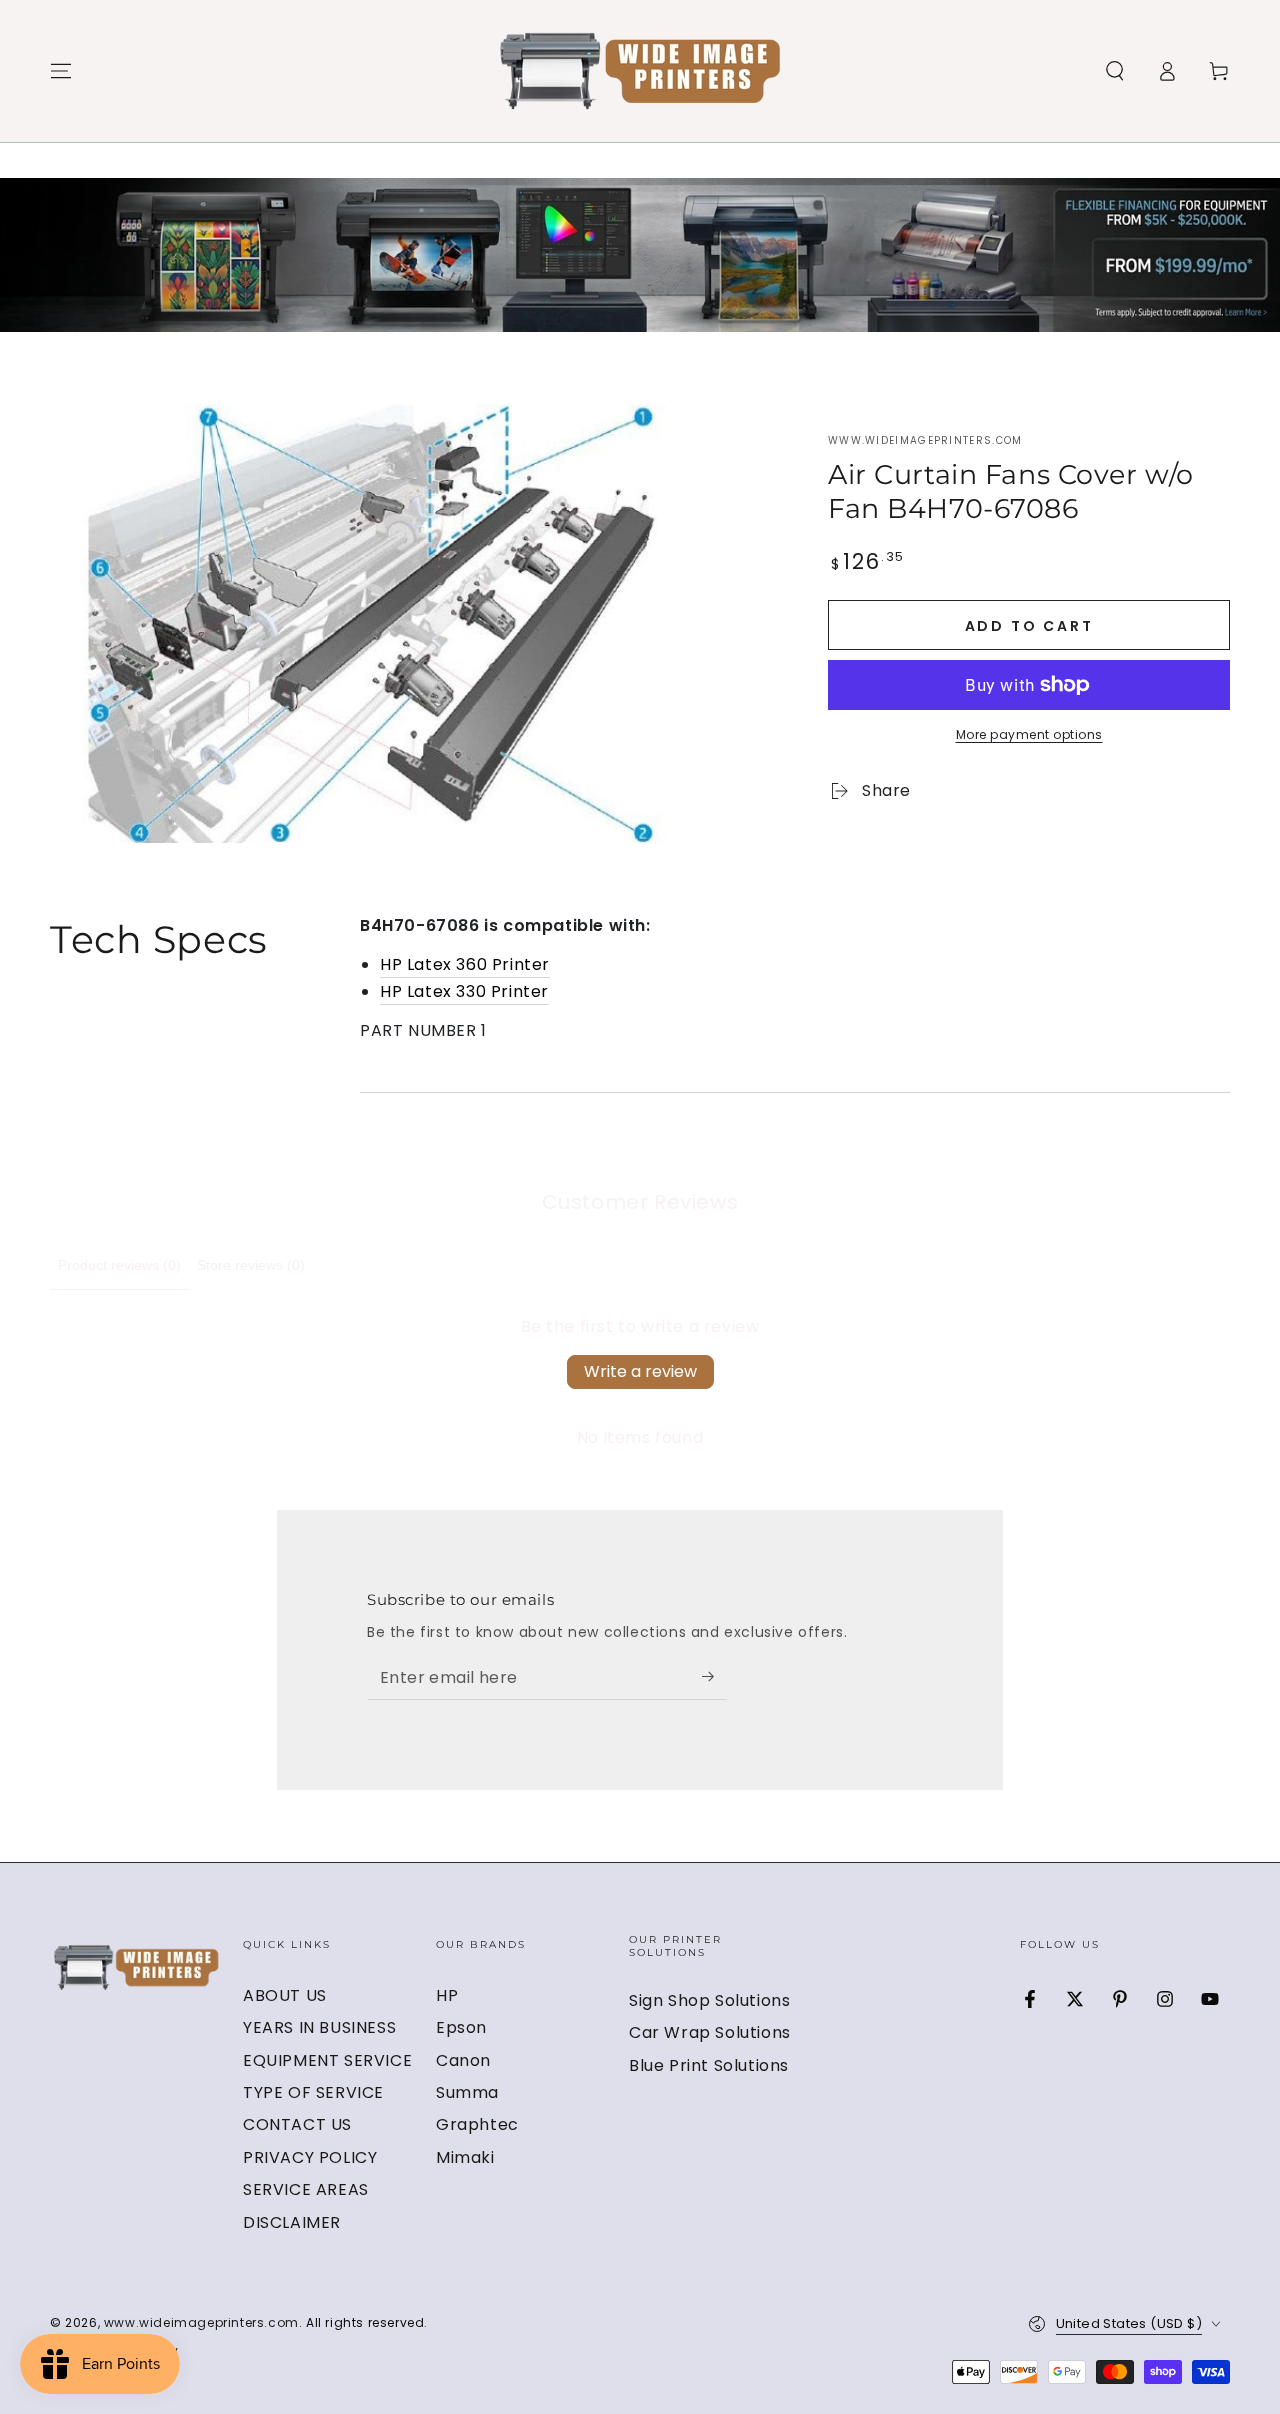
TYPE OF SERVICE (313, 2092)
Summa (467, 2092)
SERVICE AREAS (306, 2189)
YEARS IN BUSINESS (319, 2027)
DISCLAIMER (292, 2222)
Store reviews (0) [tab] (251, 1265)
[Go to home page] (640, 71)
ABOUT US (285, 1995)
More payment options (1029, 734)
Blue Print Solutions (709, 2065)
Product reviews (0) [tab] (119, 1265)
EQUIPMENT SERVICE (327, 2060)
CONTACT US (297, 2124)
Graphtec (477, 2124)
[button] (1115, 71)
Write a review (640, 1371)
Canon (463, 2060)
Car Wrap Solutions (710, 2032)
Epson (461, 2027)
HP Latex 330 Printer (464, 991)
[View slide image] (640, 255)
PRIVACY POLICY (310, 2157)
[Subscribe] (714, 1677)
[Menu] (61, 71)
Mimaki (465, 2157)
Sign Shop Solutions (709, 2000)
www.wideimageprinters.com (925, 441)
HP (447, 1995)
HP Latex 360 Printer (465, 964)
